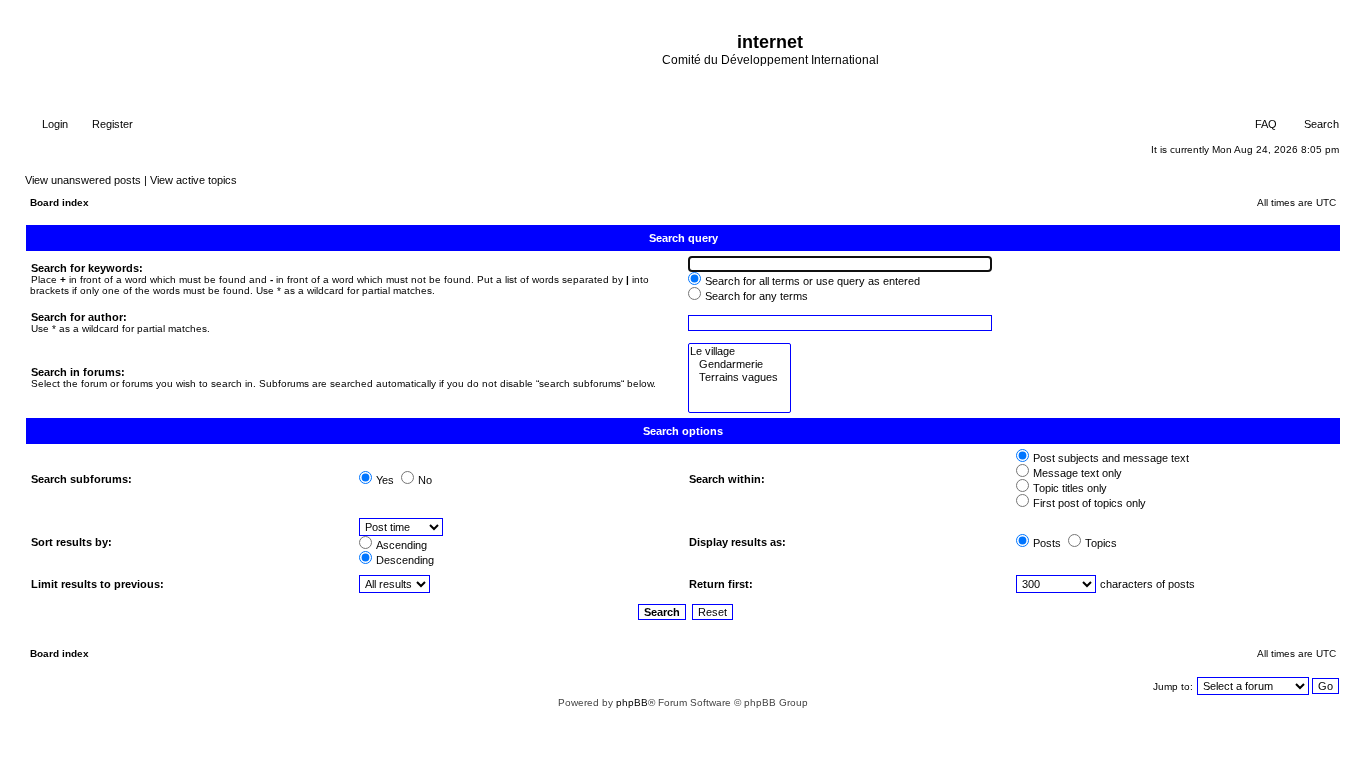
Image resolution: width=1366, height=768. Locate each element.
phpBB (632, 702)
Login (53, 124)
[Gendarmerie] (739, 364)
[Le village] (739, 351)
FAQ (1264, 124)
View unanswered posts (83, 180)
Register (111, 124)
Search (1320, 124)
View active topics (193, 180)
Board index (59, 202)
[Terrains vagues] (739, 377)
